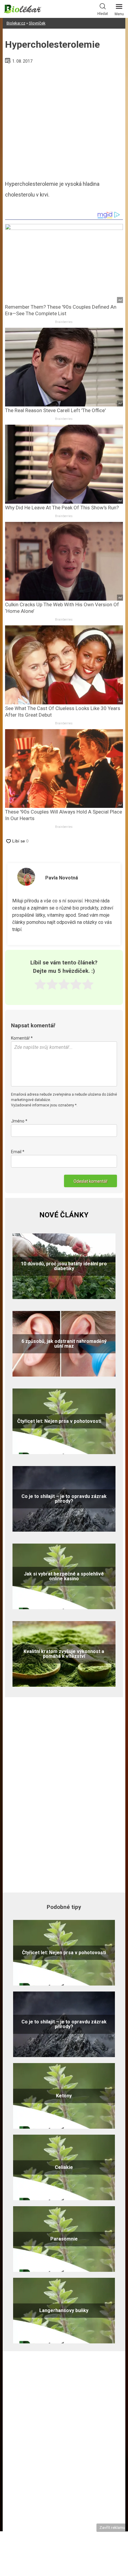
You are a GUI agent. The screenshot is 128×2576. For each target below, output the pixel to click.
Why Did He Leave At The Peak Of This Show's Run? (62, 508)
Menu (119, 14)
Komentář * (22, 1038)
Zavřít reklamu (112, 2527)
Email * (18, 1152)
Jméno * (19, 1121)
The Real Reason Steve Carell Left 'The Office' (55, 410)
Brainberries (64, 322)
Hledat (103, 14)
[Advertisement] (64, 120)
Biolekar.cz (16, 23)
